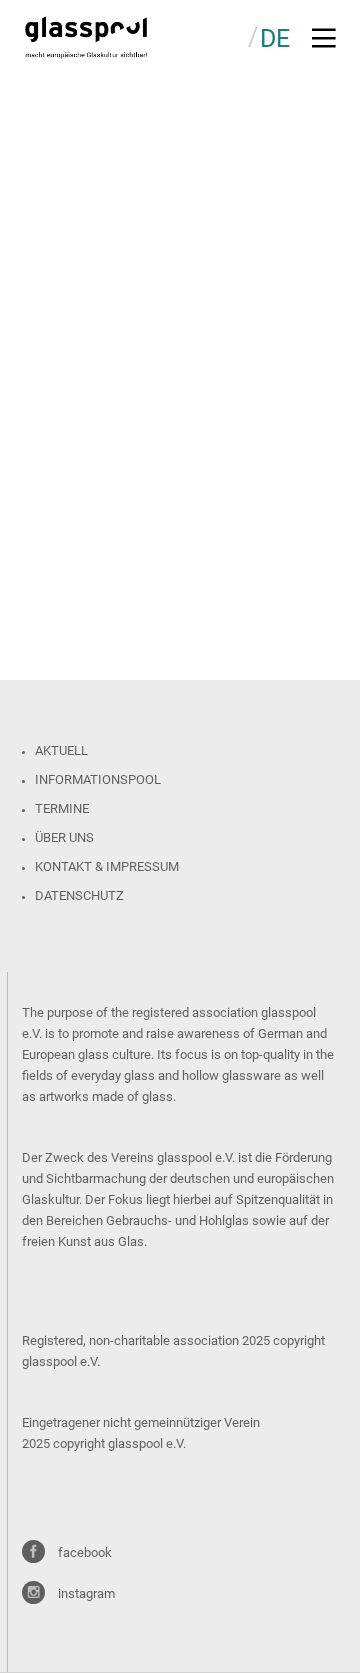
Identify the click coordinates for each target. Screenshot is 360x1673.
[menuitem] (275, 37)
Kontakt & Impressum (107, 866)
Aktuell (61, 750)
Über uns (64, 837)
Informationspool (98, 779)
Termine (62, 808)
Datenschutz (79, 895)
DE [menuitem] (275, 38)
